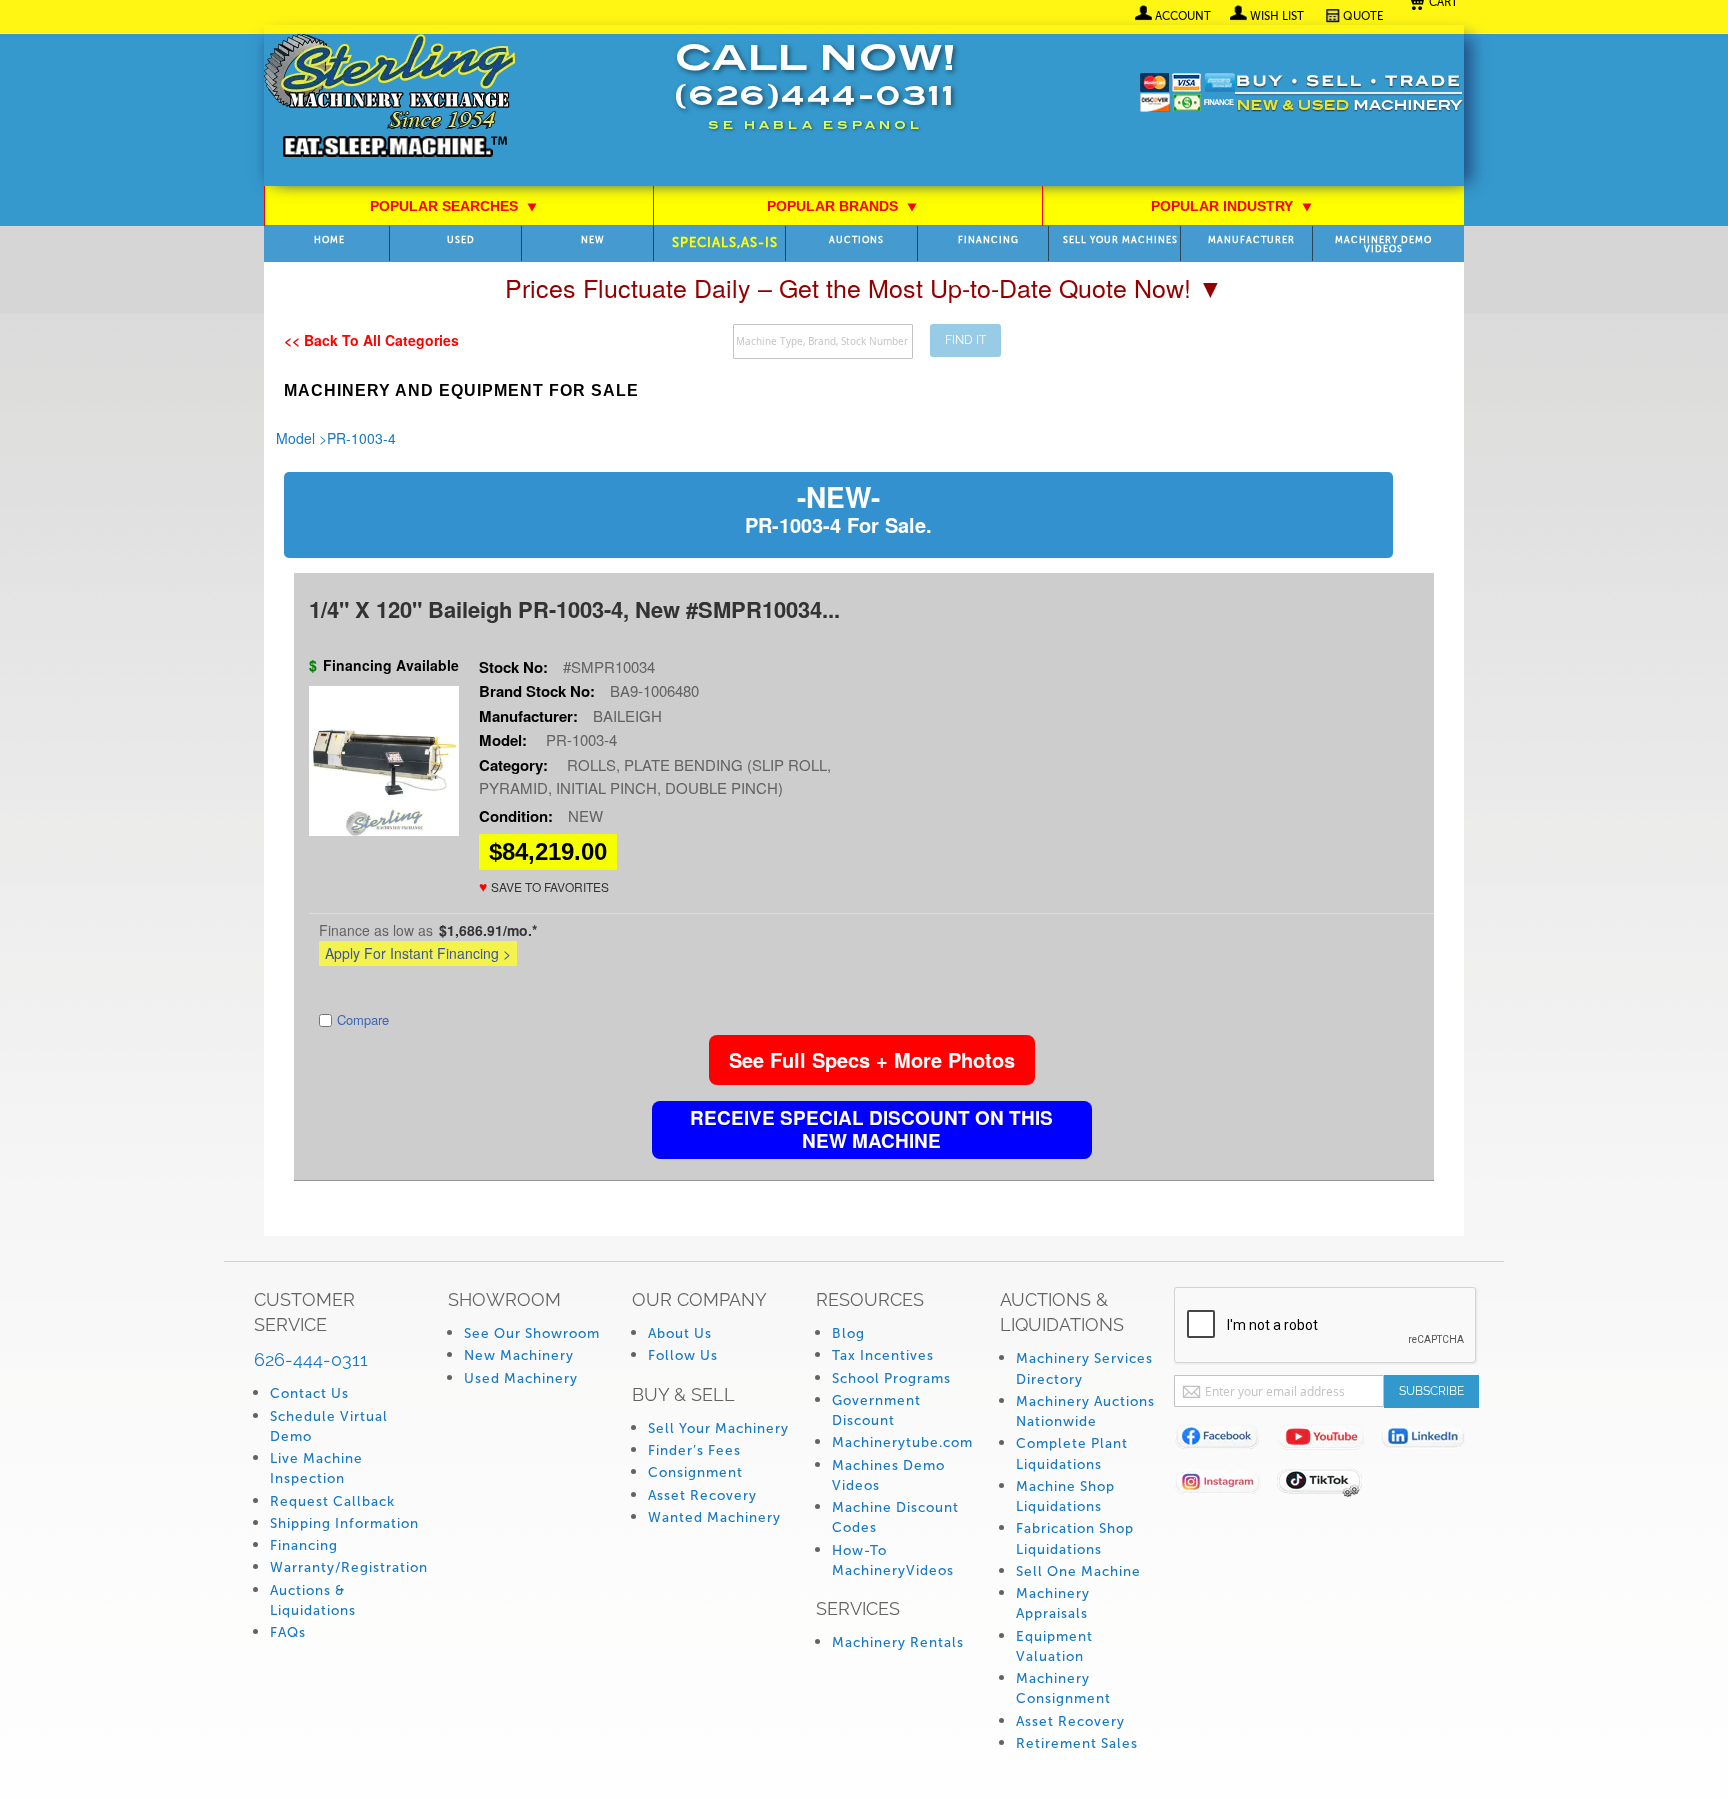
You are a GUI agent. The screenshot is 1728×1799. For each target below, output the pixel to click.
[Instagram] (1225, 1485)
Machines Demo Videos (888, 1475)
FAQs (288, 1632)
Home (329, 240)
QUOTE (1363, 16)
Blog (848, 1333)
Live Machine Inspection (316, 1468)
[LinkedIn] (1431, 1440)
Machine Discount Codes (895, 1517)
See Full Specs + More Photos (872, 1059)
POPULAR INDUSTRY (1232, 206)
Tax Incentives (883, 1355)
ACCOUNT (1183, 16)
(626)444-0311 (815, 98)
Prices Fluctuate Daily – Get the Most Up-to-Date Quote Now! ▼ (864, 287)
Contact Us (309, 1393)
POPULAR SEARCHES (454, 206)
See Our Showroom (532, 1333)
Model (295, 438)
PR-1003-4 (361, 438)
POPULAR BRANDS (842, 206)
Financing (988, 240)
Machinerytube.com (902, 1442)
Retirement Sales (1077, 1743)
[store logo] (389, 97)
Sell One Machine (1078, 1571)
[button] (544, 886)
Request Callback (332, 1501)
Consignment (695, 1472)
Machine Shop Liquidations (1065, 1496)
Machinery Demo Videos (1383, 245)
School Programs (891, 1378)
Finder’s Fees (694, 1450)
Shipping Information (344, 1523)
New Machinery (519, 1355)
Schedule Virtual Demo (329, 1426)
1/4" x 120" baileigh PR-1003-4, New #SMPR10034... (574, 609)
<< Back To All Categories (371, 340)
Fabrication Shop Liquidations (1075, 1538)
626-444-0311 (311, 1359)
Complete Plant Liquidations (1072, 1453)
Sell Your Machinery (718, 1428)
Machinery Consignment (1063, 1688)
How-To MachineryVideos (893, 1560)
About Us (680, 1333)
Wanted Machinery (714, 1517)
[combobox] (823, 341)
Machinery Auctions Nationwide (1085, 1411)
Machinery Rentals (898, 1642)
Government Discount (876, 1410)
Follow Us (683, 1355)
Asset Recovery (702, 1495)
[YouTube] (1328, 1440)
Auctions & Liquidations (313, 1600)
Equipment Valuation (1054, 1646)
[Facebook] (1225, 1440)
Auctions (856, 240)
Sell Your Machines (1120, 240)
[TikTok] (1328, 1485)
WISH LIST (1277, 16)
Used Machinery (521, 1378)
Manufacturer (1251, 240)
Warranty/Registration (349, 1567)
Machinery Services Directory (1084, 1368)
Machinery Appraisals (1053, 1603)
